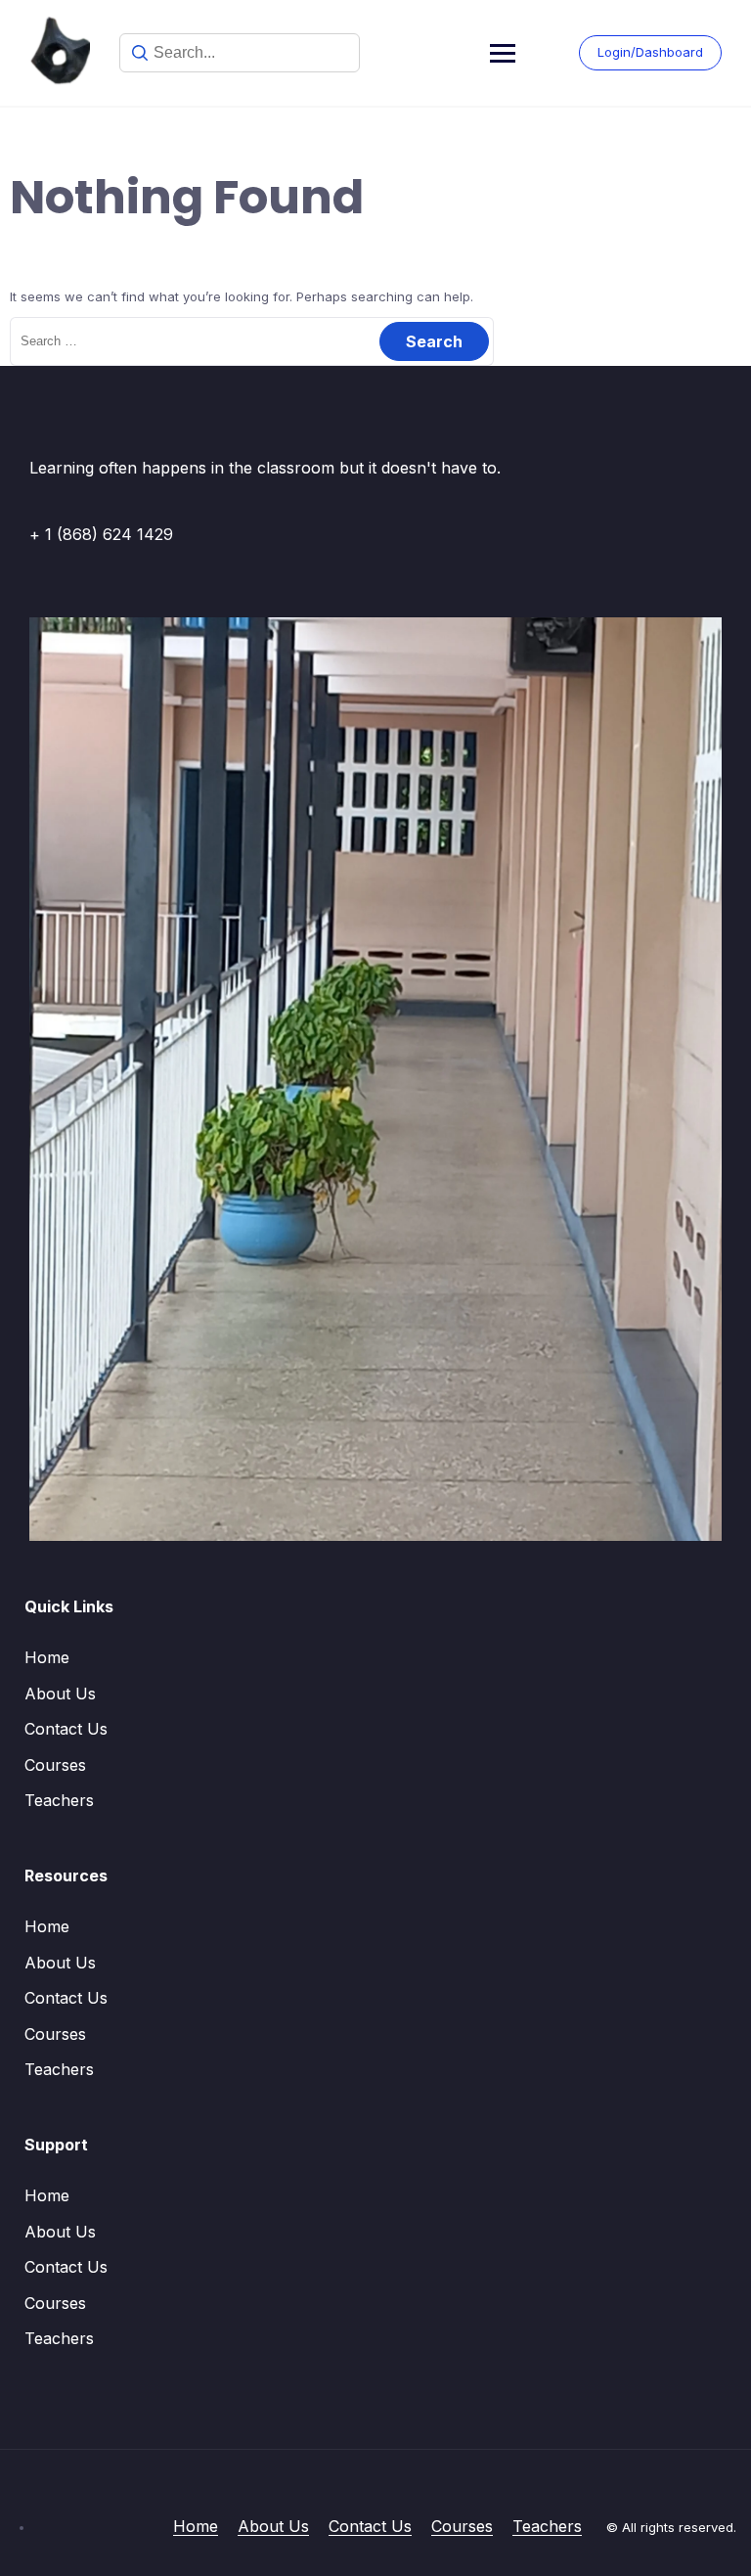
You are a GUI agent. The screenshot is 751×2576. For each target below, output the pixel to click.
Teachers (59, 1800)
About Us (60, 1694)
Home (47, 1657)
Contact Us (66, 1729)
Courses (55, 1765)
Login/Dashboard (650, 52)
